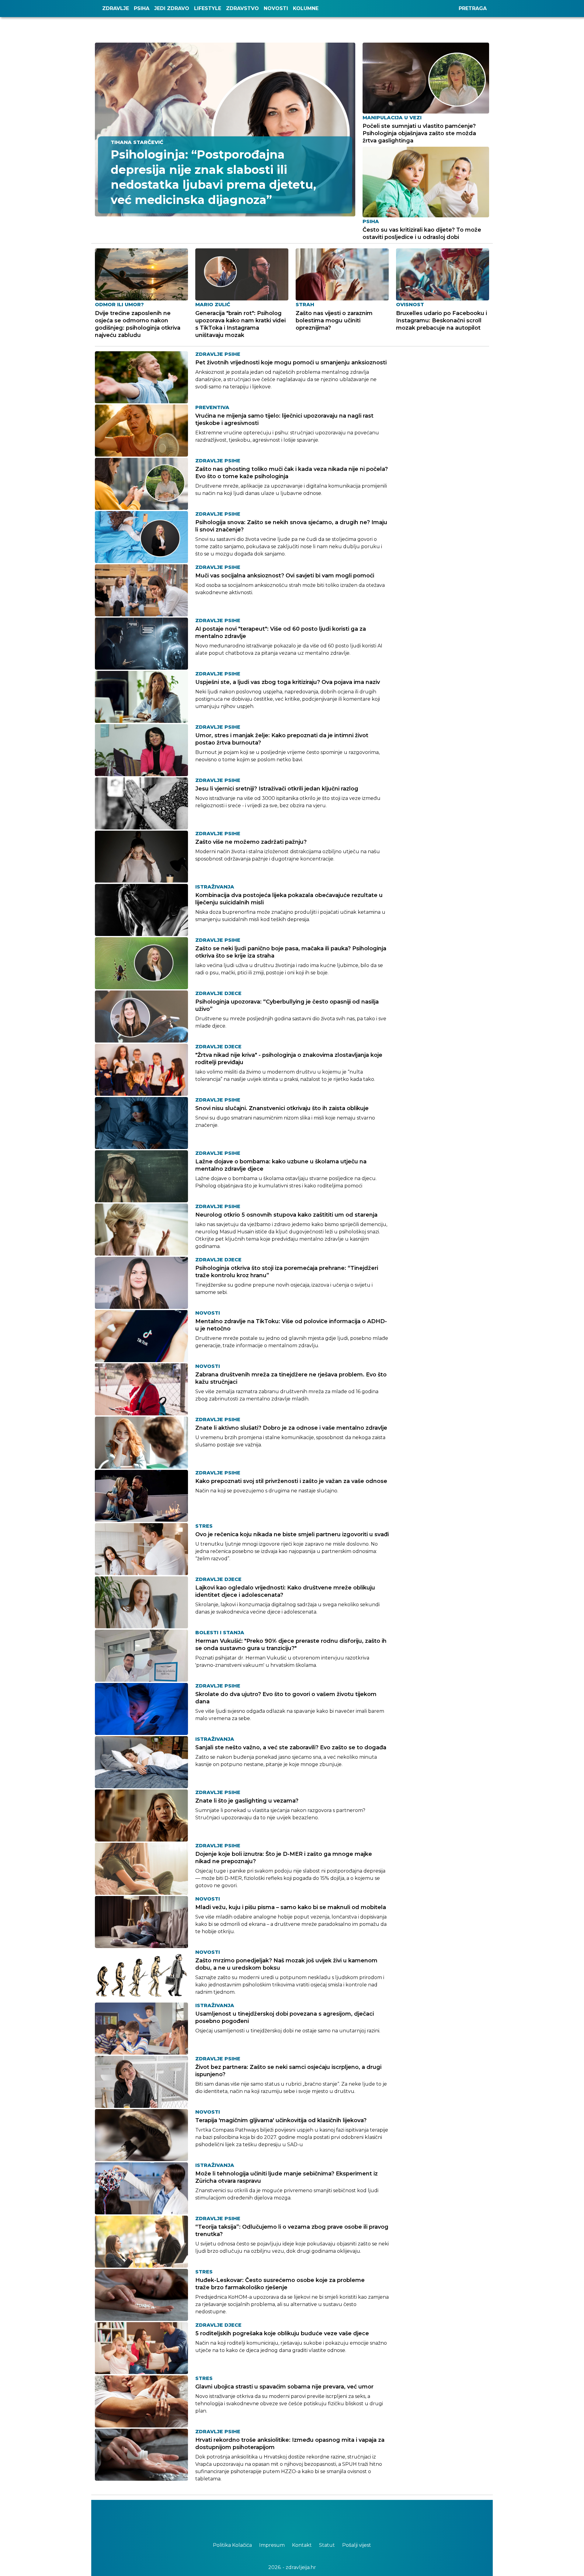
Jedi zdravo (172, 8)
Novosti (276, 8)
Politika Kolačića (233, 2545)
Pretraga (473, 8)
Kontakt (302, 2545)
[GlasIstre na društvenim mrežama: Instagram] (301, 2518)
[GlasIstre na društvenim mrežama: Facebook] (283, 2518)
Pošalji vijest (357, 2545)
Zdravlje (116, 8)
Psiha (142, 8)
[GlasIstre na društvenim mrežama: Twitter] (289, 2518)
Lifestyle (208, 8)
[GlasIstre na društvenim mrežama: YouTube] (295, 2518)
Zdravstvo (242, 8)
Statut (328, 2545)
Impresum (273, 2545)
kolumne (306, 8)
